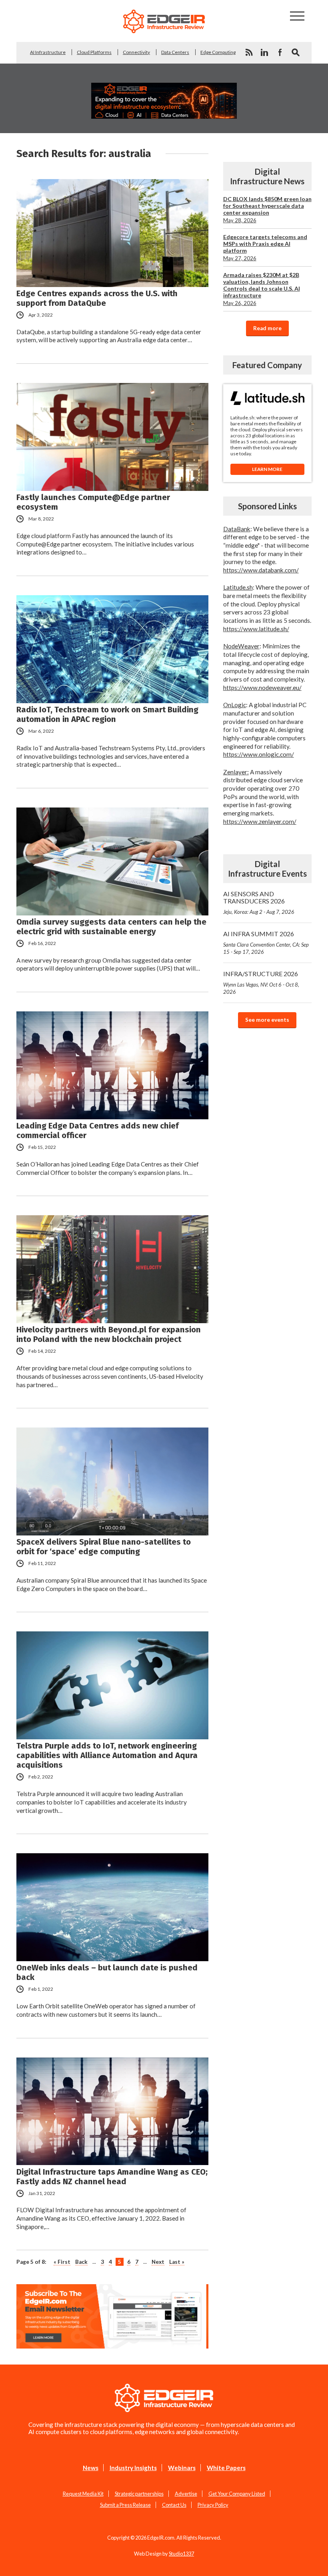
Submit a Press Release (125, 2505)
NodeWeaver (241, 646)
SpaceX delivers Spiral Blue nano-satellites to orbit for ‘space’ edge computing (104, 1547)
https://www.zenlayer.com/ (260, 821)
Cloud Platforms (94, 52)
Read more (267, 328)
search (296, 52)
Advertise (186, 2494)
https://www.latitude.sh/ (256, 629)
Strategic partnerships (139, 2494)
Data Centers (175, 52)
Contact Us (174, 2505)
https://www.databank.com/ (261, 570)
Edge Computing (218, 52)
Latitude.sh (238, 587)
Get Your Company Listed (237, 2494)
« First (62, 2262)
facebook (280, 52)
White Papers (226, 2468)
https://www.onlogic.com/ (259, 754)
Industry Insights (133, 2468)
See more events (267, 1020)
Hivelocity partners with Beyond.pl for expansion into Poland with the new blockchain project (109, 1334)
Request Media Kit (83, 2494)
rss (249, 52)
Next (158, 2262)
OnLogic (235, 705)
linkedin (264, 52)
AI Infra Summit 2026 (266, 942)
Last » (177, 2262)
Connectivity (136, 52)
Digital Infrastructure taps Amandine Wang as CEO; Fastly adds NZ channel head (112, 2177)
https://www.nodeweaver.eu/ (262, 688)
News (91, 2468)
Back (81, 2262)
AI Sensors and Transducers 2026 (259, 902)
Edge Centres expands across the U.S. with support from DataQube (97, 298)
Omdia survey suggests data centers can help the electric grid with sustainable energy (111, 927)
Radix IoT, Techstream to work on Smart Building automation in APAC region (107, 714)
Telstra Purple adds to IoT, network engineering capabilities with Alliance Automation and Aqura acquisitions (107, 1755)
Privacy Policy (213, 2505)
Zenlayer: (236, 772)
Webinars (182, 2468)
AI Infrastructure (48, 52)
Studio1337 (181, 2554)
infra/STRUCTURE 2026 (261, 982)
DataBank (237, 529)
